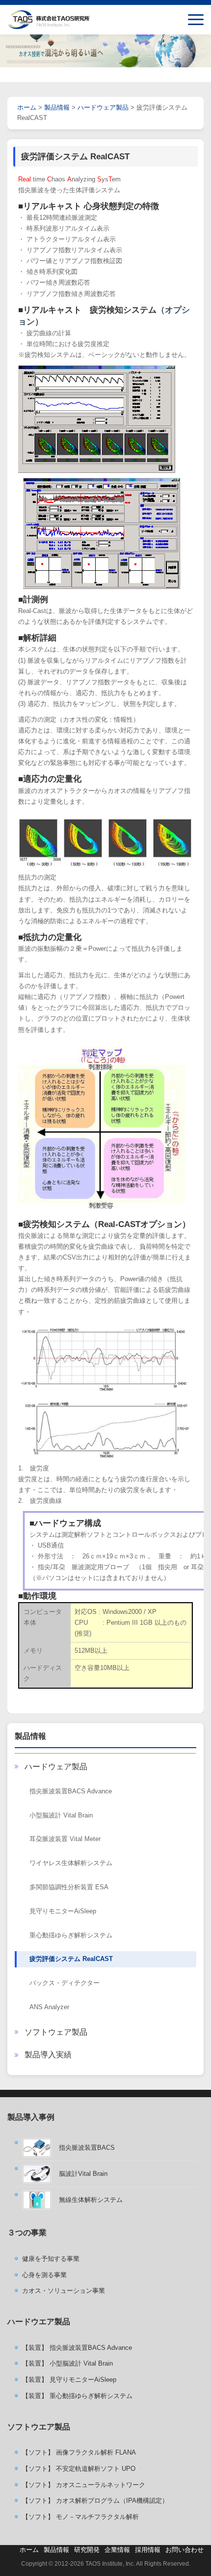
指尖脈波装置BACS (87, 2148)
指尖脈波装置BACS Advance (71, 1791)
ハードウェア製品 (56, 1767)
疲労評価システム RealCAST (71, 1959)
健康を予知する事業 (51, 2259)
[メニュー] (196, 20)
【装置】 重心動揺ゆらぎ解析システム (77, 2396)
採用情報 (148, 2550)
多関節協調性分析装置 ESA (69, 1887)
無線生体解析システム (91, 2200)
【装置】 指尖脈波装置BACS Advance (77, 2348)
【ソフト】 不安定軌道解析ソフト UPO (79, 2469)
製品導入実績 (48, 2055)
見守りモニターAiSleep (63, 1911)
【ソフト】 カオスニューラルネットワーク (84, 2485)
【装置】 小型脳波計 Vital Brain (67, 2363)
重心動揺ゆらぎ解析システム (71, 1935)
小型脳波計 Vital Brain (61, 1815)
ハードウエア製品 (39, 2322)
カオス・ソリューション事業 (64, 2291)
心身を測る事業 (44, 2275)
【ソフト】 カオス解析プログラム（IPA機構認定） (95, 2501)
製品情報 (30, 1736)
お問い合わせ (185, 2550)
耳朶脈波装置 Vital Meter (65, 1839)
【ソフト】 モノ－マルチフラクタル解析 (80, 2517)
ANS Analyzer (49, 2007)
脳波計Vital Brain (83, 2174)
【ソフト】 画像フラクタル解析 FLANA (79, 2452)
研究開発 (87, 2550)
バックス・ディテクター (65, 1983)
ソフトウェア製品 (56, 2032)
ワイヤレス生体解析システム (71, 1863)
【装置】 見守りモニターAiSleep (69, 2380)
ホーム (27, 107)
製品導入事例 (31, 2117)
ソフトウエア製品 (39, 2427)
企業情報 (117, 2550)
